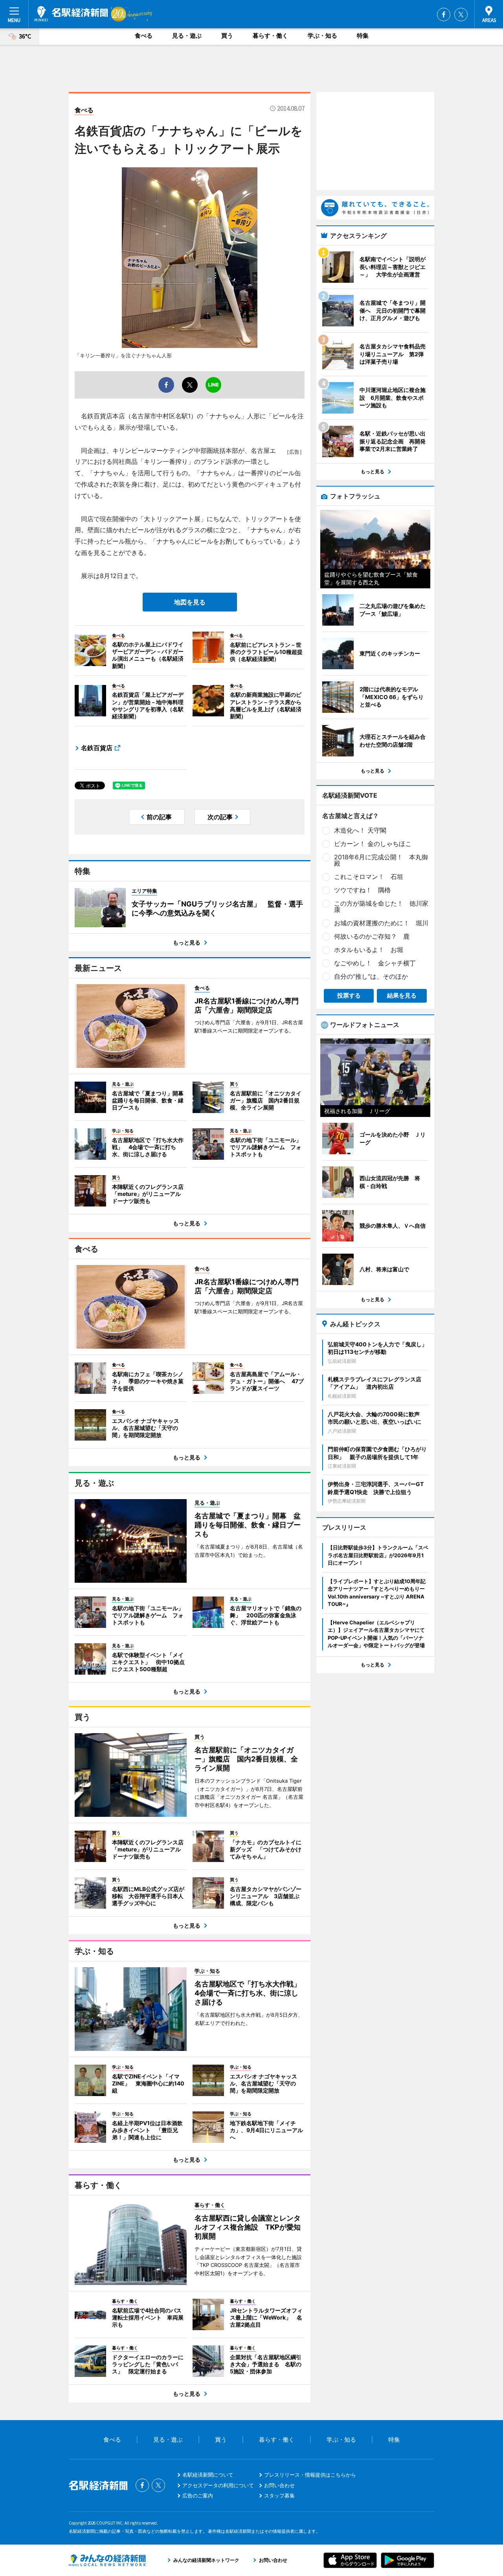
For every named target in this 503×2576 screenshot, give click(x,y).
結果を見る (402, 995)
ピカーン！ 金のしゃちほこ (373, 844)
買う (227, 36)
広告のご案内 (198, 2495)
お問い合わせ (279, 2485)
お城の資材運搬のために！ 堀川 (381, 923)
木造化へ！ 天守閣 (360, 830)
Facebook (444, 15)
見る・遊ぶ (187, 36)
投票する (349, 995)
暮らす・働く (270, 36)
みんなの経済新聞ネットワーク (107, 2560)
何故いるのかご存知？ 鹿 (372, 936)
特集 (363, 36)
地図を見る (190, 602)
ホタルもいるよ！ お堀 (369, 950)
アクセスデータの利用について (218, 2485)
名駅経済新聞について (208, 2475)
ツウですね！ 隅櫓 (362, 890)
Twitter (461, 15)
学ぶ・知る (322, 36)
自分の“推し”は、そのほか (371, 976)
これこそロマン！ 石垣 (369, 877)
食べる (144, 36)
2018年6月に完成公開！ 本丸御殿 (381, 860)
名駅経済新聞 (71, 14)
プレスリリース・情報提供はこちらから (310, 2475)
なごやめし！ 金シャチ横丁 (375, 963)
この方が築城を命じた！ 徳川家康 (381, 906)
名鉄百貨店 (97, 748)
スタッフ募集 (279, 2495)
